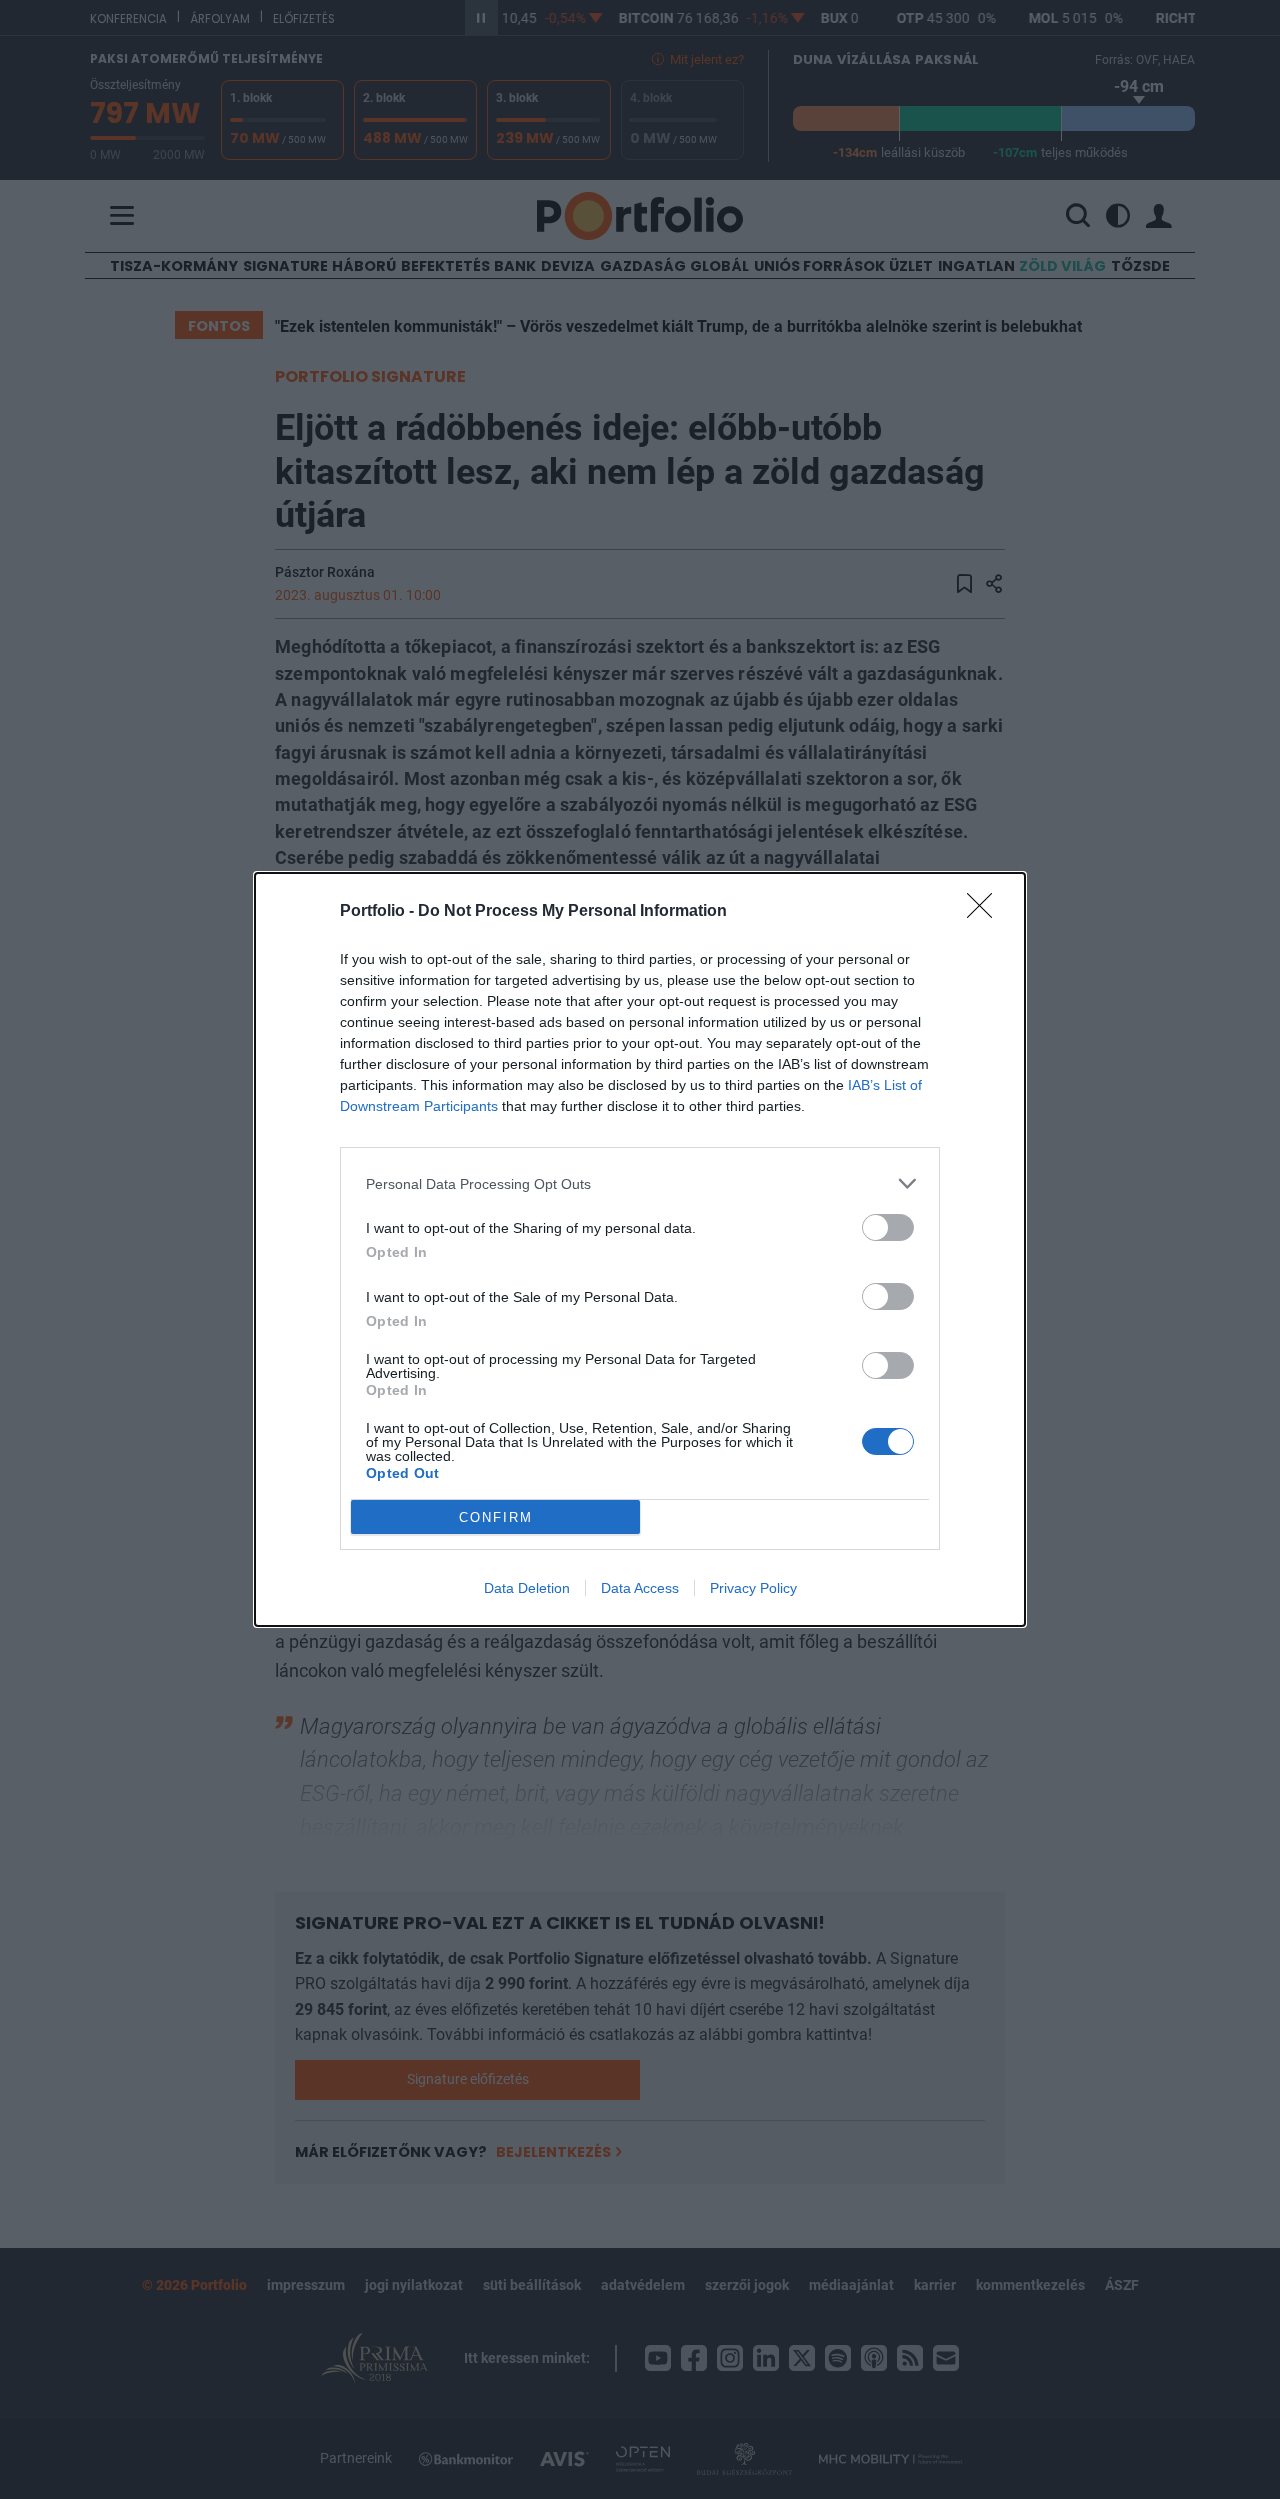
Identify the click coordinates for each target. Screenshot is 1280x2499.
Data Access (640, 1588)
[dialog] (640, 1249)
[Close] (986, 912)
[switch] (888, 1227)
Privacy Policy (753, 1588)
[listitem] (640, 1183)
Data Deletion (527, 1588)
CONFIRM (496, 1517)
